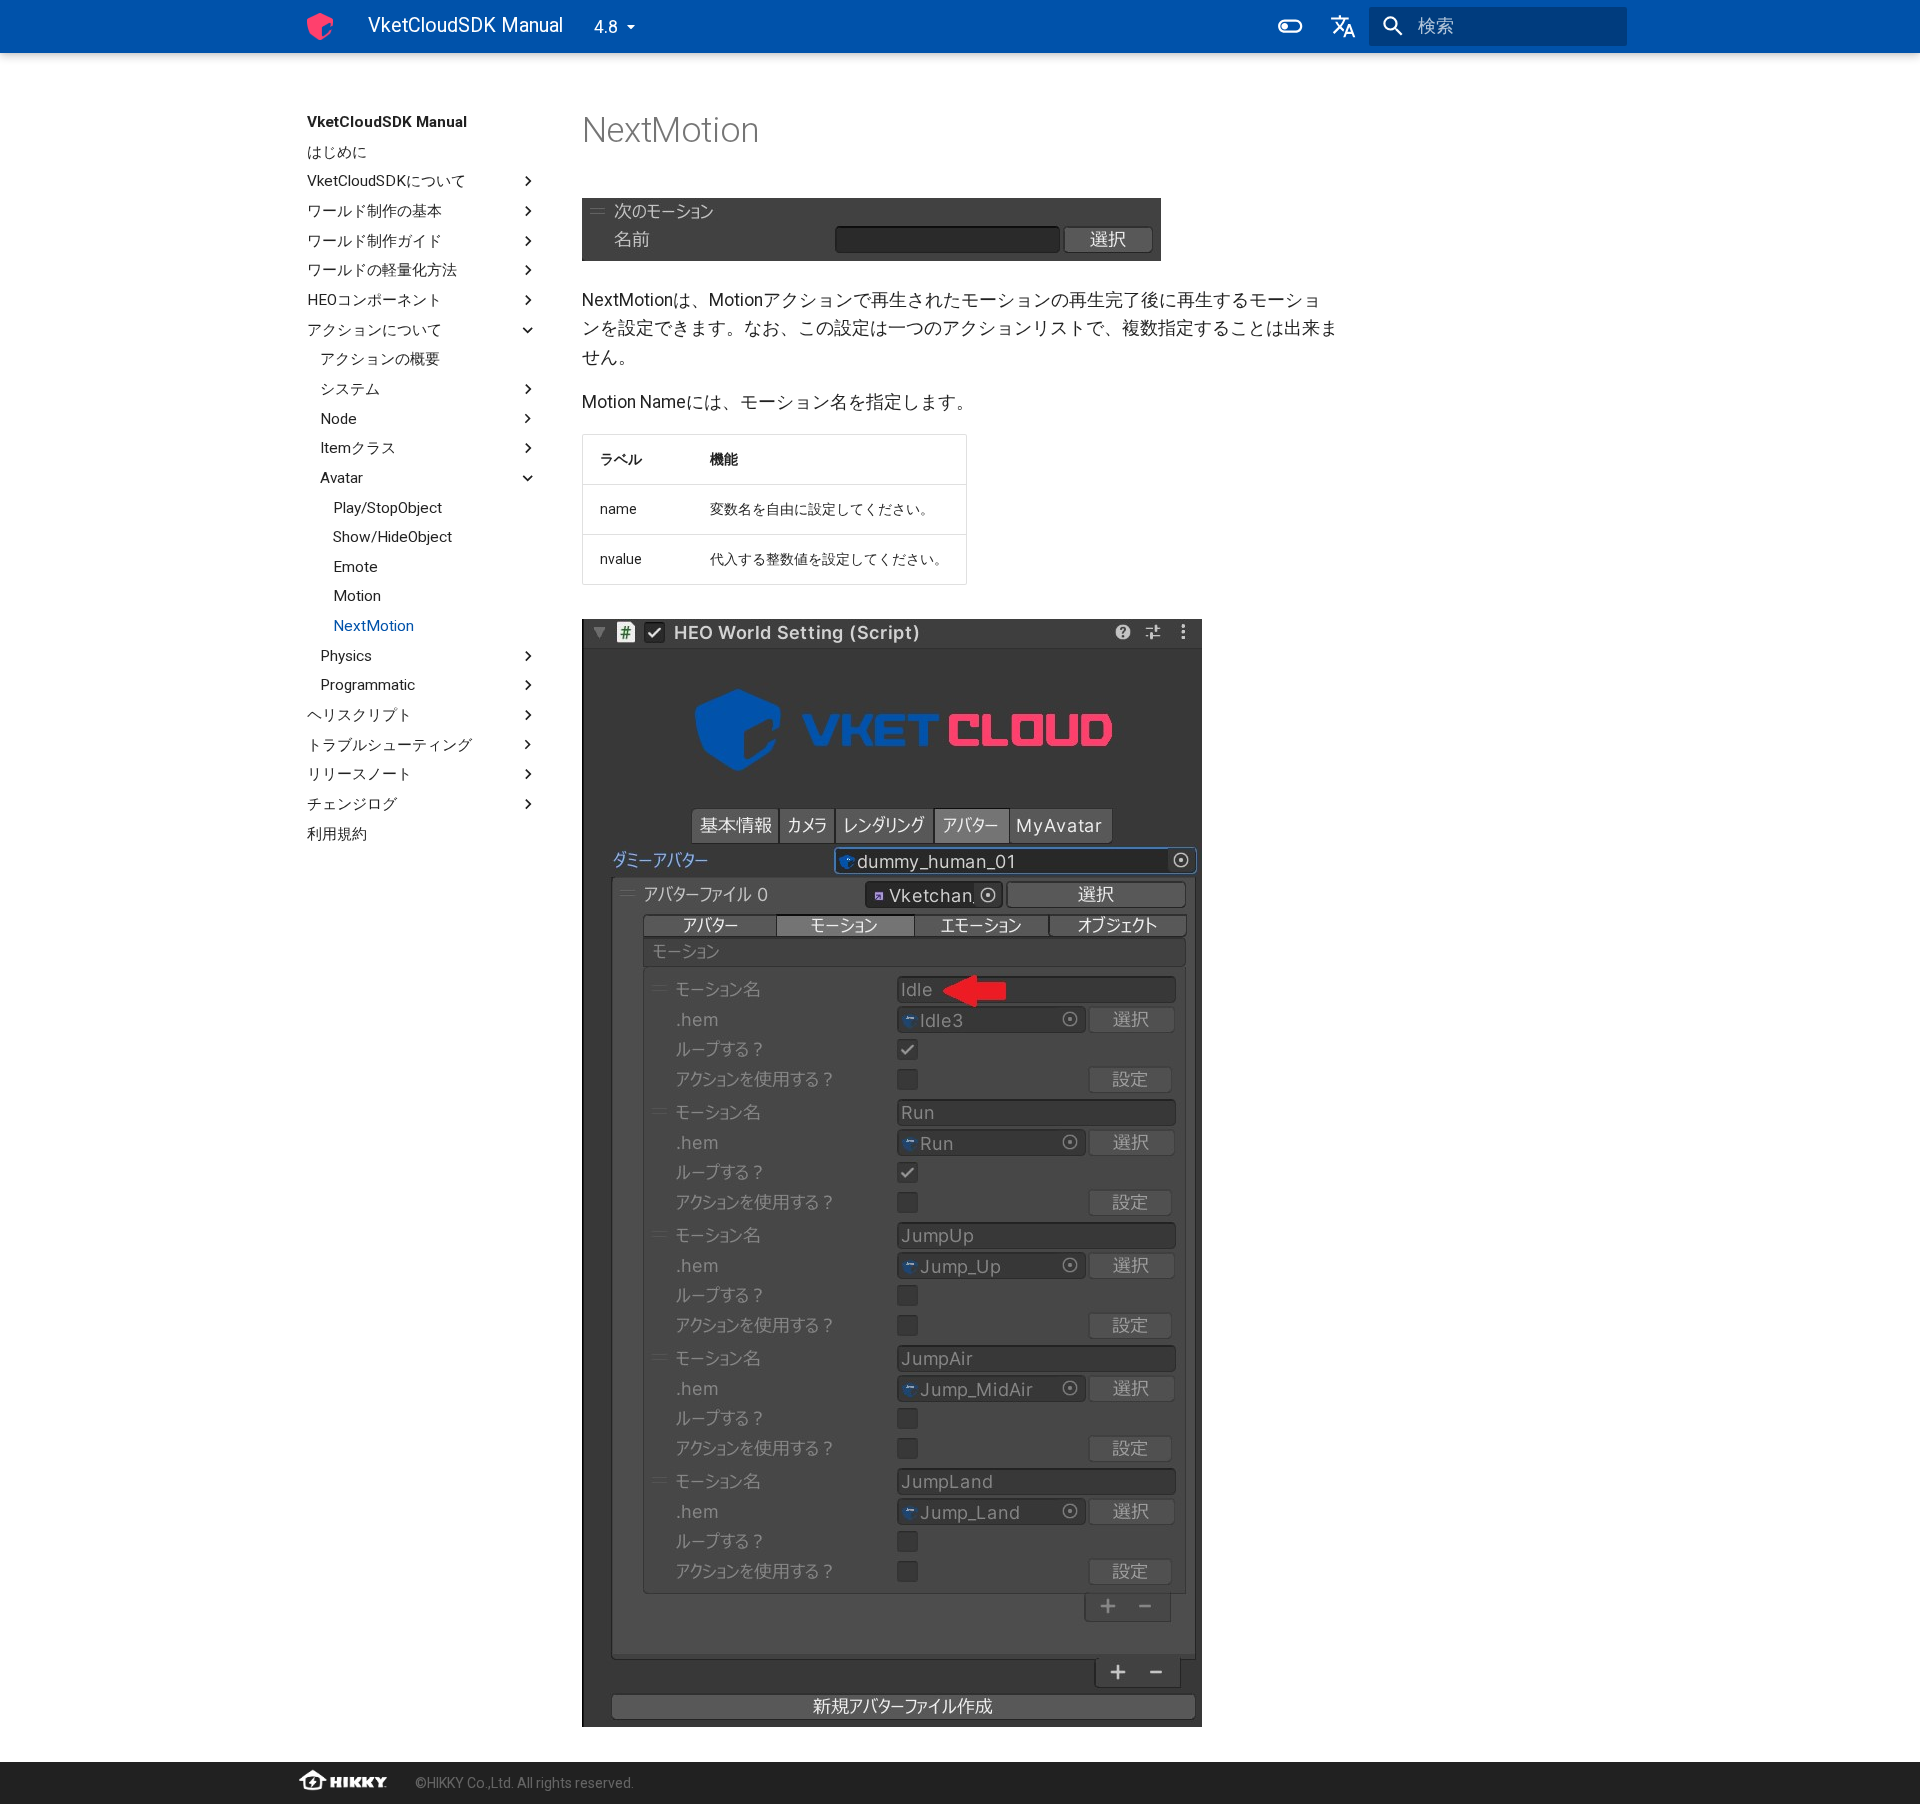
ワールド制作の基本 (374, 211)
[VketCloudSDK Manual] (320, 26)
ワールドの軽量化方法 (382, 270)
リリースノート (359, 774)
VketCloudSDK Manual (387, 122)
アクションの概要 (380, 359)
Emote (355, 567)
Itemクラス (358, 448)
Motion (357, 596)
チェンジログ (352, 804)
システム (350, 389)
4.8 (606, 27)
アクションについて (374, 330)
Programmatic (367, 685)
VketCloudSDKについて (386, 181)
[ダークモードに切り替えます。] (1290, 26)
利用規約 (337, 834)
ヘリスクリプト (359, 715)
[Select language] (1343, 26)
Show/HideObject (392, 537)
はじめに (337, 152)
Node (338, 419)
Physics (346, 656)
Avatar (341, 478)
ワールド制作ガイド (374, 241)
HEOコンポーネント (374, 300)
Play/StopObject (387, 508)
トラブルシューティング (389, 745)
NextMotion (373, 626)
